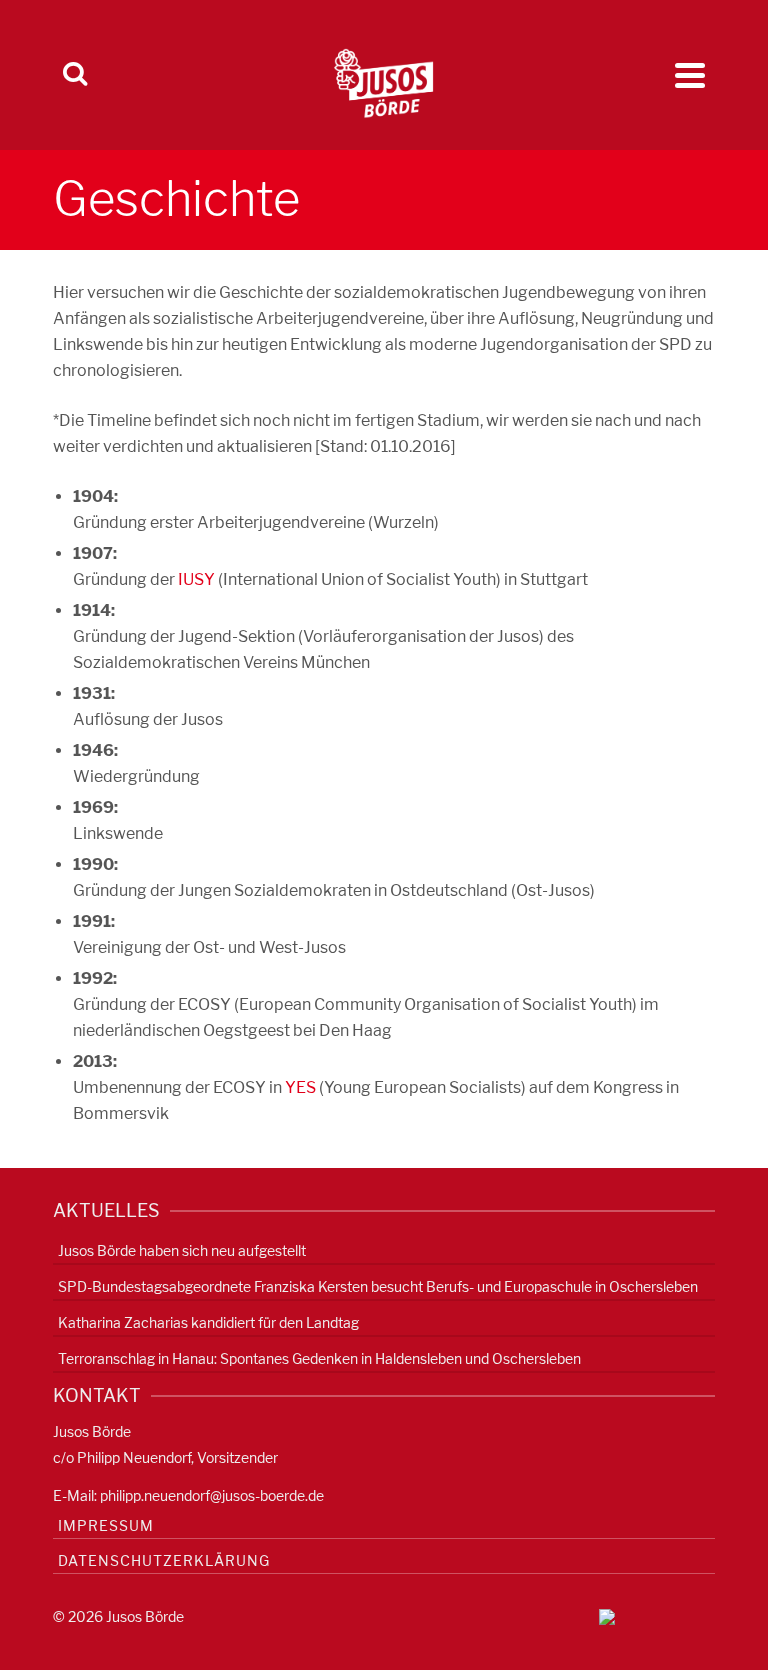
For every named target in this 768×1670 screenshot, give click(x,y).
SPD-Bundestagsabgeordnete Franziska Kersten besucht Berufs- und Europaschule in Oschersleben (378, 1286)
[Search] (75, 75)
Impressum (106, 1525)
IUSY (196, 579)
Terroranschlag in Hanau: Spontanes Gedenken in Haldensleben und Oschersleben (319, 1358)
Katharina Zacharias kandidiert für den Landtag (208, 1322)
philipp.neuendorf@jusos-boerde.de (212, 1495)
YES (300, 1087)
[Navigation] (690, 75)
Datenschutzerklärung (164, 1560)
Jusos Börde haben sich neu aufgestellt (182, 1250)
